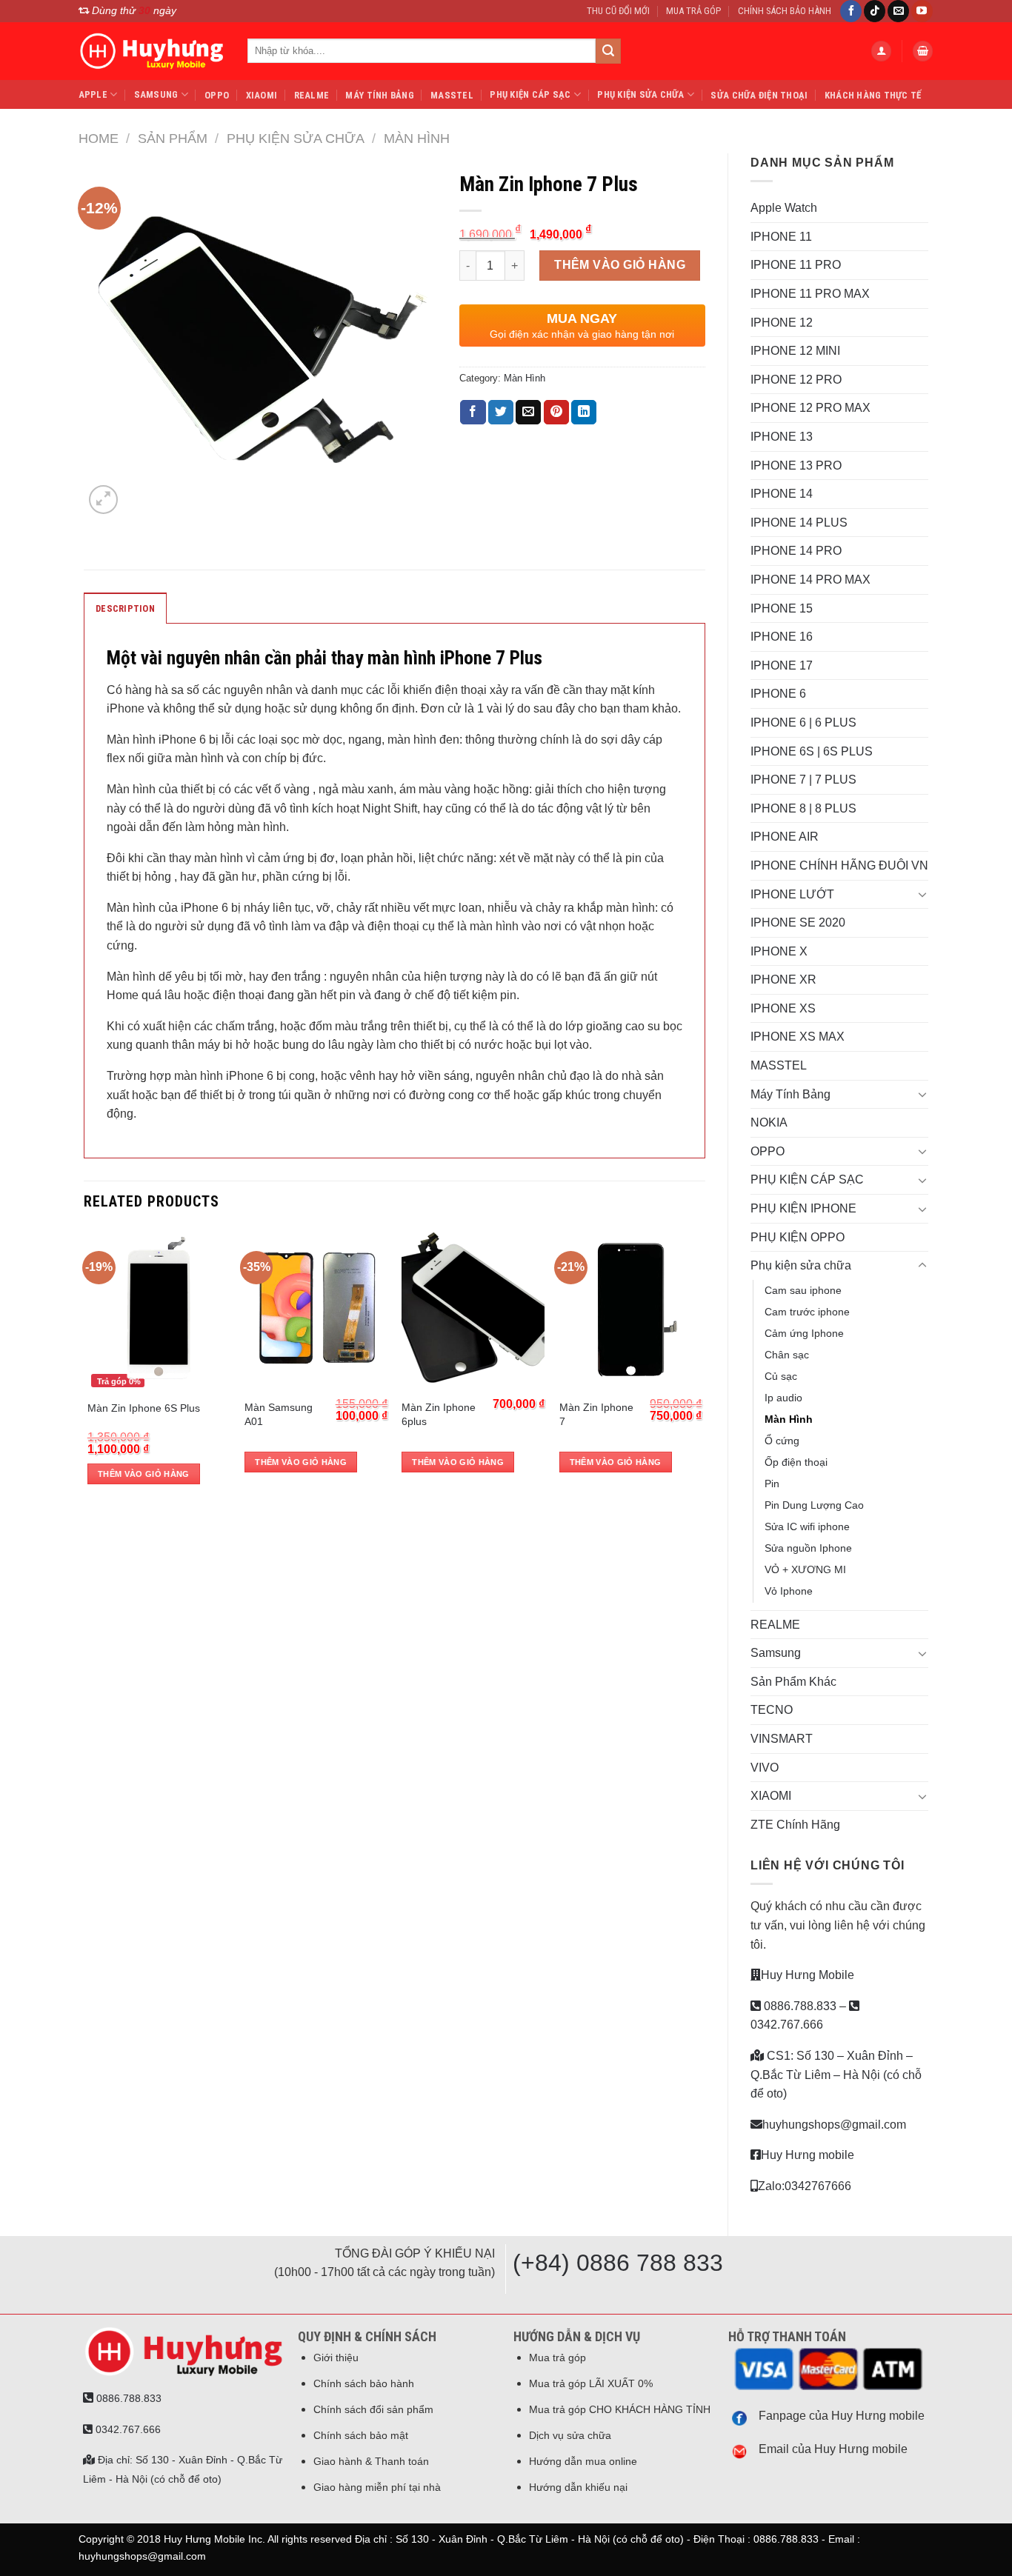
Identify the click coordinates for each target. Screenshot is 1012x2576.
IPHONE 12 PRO (796, 380)
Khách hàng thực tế (873, 95)
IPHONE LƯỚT (792, 894)
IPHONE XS (783, 1008)
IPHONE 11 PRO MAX (810, 294)
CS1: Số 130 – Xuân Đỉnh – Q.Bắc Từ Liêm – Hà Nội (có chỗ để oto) (836, 2075)
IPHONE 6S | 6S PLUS (812, 751)
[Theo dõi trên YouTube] (922, 11)
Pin (772, 1484)
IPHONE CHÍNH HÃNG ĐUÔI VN (839, 865)
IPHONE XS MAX (798, 1037)
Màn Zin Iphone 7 (596, 1414)
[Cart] (923, 51)
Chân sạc (787, 1355)
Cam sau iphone (803, 1290)
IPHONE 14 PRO (796, 551)
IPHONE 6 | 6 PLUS (803, 723)
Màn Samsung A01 (279, 1414)
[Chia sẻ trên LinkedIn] (584, 413)
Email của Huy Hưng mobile (833, 2449)
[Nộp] (608, 51)
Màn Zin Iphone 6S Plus (144, 1408)
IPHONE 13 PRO (796, 466)
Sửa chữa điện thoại (759, 95)
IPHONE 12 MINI (795, 351)
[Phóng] (103, 500)
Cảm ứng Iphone (804, 1333)
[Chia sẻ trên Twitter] (501, 413)
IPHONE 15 (782, 608)
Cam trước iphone (807, 1312)
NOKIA (769, 1122)
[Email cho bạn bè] (528, 413)
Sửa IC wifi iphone (807, 1526)
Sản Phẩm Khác (793, 1682)
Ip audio (783, 1398)
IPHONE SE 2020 (798, 922)
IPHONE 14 (782, 494)
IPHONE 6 (778, 694)
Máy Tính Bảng (379, 95)
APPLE (93, 94)
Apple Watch (784, 208)
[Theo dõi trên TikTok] (875, 11)
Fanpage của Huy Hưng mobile (842, 2416)
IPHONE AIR (785, 837)
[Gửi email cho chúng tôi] (898, 11)
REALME (312, 95)
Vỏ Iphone (789, 1591)
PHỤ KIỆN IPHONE (803, 1208)
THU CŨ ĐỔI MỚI (618, 11)
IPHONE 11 (781, 237)
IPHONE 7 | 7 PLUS (803, 780)
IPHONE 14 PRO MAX (810, 580)
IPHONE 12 (782, 323)
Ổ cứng (782, 1441)
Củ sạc (781, 1376)
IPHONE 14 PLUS (799, 523)
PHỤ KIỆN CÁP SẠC (530, 94)
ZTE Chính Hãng (795, 1825)
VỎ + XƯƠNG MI (805, 1569)
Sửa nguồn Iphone (808, 1548)
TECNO (772, 1710)
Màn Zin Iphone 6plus (439, 1414)
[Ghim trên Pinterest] (556, 413)
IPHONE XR (783, 980)
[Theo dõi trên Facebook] (851, 11)
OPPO (217, 95)
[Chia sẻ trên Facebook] (473, 413)
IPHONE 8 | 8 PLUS (803, 808)
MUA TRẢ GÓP (693, 11)
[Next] (701, 1366)
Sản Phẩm (173, 138)
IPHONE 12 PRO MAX (810, 408)
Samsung (156, 94)
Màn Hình (417, 138)
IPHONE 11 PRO (796, 265)
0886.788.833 (799, 2006)
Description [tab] (125, 608)
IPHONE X (779, 951)
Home (99, 138)
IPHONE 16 (782, 637)
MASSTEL (452, 95)
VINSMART (782, 1739)
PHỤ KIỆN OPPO (798, 1237)
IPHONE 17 (782, 665)
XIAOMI (262, 95)
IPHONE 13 (782, 437)
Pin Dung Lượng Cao (814, 1505)
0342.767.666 (127, 2429)
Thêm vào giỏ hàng (620, 265)
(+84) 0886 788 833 (618, 2263)
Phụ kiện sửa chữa (640, 94)
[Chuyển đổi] (922, 894)
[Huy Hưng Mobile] (152, 51)
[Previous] (88, 1366)
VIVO (765, 1768)
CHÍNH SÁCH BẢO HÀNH (785, 11)
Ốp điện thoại (796, 1462)
